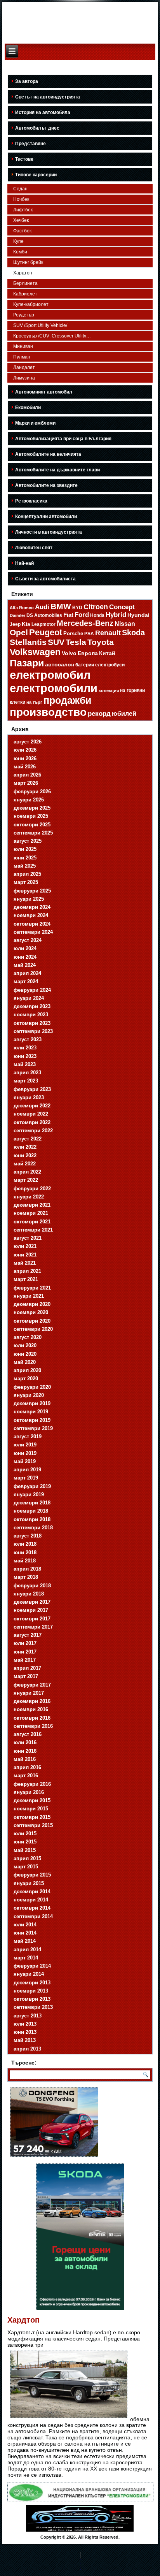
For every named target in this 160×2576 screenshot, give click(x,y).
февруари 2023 (32, 1089)
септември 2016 (33, 1726)
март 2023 (26, 1081)
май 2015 (25, 1850)
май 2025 (25, 866)
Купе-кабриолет (31, 304)
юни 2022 (25, 1155)
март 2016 (26, 1776)
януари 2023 (29, 1097)
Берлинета (25, 283)
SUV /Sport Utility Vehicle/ (40, 325)
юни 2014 (25, 1933)
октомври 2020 (32, 1321)
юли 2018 (25, 1544)
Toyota (101, 642)
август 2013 (28, 2016)
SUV (56, 642)
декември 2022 (32, 1106)
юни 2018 (25, 1552)
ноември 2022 (31, 1114)
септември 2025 (33, 833)
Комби (20, 252)
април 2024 (27, 973)
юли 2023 (25, 1048)
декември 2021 (32, 1205)
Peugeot (46, 633)
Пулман (22, 357)
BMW (61, 606)
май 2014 (25, 1941)
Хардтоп (23, 273)
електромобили (54, 688)
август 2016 (28, 1734)
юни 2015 (25, 1842)
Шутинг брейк (28, 262)
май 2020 (25, 1362)
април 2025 (27, 874)
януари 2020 (29, 1395)
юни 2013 (25, 2032)
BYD (77, 607)
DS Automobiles (44, 615)
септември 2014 (33, 1916)
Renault (108, 633)
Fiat (68, 615)
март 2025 (26, 882)
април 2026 (27, 775)
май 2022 (25, 1164)
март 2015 (26, 1867)
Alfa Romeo (22, 608)
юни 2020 (25, 1354)
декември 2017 (32, 1602)
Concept (122, 607)
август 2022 (28, 1139)
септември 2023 (33, 1031)
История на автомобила (43, 112)
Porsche (73, 633)
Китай (107, 653)
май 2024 (25, 965)
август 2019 (28, 1436)
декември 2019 (32, 1403)
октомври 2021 (32, 1222)
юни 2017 (25, 1652)
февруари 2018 (32, 1586)
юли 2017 (25, 1643)
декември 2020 (32, 1304)
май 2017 (25, 1660)
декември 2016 (32, 1701)
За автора (27, 81)
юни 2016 (25, 1751)
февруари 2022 (32, 1189)
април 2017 (27, 1668)
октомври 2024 (32, 924)
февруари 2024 (32, 990)
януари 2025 (29, 899)
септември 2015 (33, 1825)
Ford (82, 615)
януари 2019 (29, 1494)
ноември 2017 (31, 1610)
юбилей (124, 714)
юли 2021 (25, 1246)
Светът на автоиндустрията (48, 97)
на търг (34, 702)
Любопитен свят (34, 548)
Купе (18, 241)
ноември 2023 (31, 1015)
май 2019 (25, 1461)
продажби (67, 700)
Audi (42, 607)
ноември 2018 (31, 1511)
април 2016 (27, 1767)
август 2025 (28, 841)
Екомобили (28, 408)
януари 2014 (29, 1974)
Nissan (125, 624)
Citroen (96, 607)
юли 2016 (25, 1742)
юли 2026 (25, 750)
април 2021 (27, 1271)
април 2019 (27, 1470)
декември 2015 (32, 1800)
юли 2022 (25, 1147)
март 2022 (26, 1180)
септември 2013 (33, 2007)
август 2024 (28, 940)
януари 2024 (29, 998)
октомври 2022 (32, 1122)
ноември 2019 (31, 1412)
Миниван (23, 346)
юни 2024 (25, 957)
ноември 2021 (31, 1213)
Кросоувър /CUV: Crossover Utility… (52, 336)
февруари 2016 (32, 1784)
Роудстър (24, 315)
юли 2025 (25, 849)
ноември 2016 (31, 1709)
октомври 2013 (32, 1999)
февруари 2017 (32, 1685)
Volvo (69, 653)
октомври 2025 (32, 825)
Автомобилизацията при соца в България (63, 439)
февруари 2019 (32, 1486)
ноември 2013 (31, 1991)
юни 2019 (25, 1453)
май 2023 (25, 1064)
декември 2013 (32, 1983)
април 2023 (27, 1073)
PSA (89, 633)
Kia (26, 624)
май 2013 (25, 2040)
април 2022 (27, 1172)
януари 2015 (29, 1883)
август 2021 (28, 1238)
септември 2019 (33, 1428)
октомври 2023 (32, 1023)
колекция (109, 691)
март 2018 (26, 1577)
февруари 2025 (32, 891)
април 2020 (27, 1370)
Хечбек (21, 220)
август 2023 (28, 1039)
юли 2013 (25, 2024)
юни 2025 (25, 858)
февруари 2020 (32, 1387)
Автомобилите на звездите (46, 485)
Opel (19, 633)
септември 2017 (33, 1627)
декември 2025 (32, 808)
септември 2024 (33, 932)
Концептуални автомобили (46, 517)
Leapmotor (43, 624)
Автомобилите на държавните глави (57, 470)
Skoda (133, 633)
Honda (97, 615)
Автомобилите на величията (48, 454)
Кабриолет (25, 294)
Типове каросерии (36, 175)
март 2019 (26, 1478)
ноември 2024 (31, 915)
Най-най (24, 563)
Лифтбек (23, 210)
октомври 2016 (32, 1718)
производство (48, 712)
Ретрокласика (31, 501)
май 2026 (25, 767)
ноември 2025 (31, 816)
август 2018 (28, 1536)
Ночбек (21, 199)
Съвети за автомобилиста (45, 579)
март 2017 (26, 1676)
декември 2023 (32, 1006)
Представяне (30, 144)
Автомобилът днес (37, 128)
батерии (85, 665)
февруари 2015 (32, 1875)
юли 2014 (25, 1925)
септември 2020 (33, 1329)
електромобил (50, 675)
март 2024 (26, 981)
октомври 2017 (32, 1619)
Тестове (24, 159)
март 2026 (26, 783)
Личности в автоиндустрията (49, 532)
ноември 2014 (31, 1900)
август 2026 (28, 742)
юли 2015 (25, 1834)
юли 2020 (25, 1345)
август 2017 (28, 1635)
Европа (88, 653)
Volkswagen (35, 652)
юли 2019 (25, 1445)
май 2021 (25, 1263)
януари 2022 (29, 1197)
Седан (20, 189)
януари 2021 (29, 1296)
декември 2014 (32, 1892)
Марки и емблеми (35, 423)
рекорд (99, 714)
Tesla (76, 642)
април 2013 (27, 2049)
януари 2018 (29, 1594)
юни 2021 (25, 1255)
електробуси (110, 665)
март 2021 (26, 1279)
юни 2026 (25, 758)
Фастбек (22, 231)
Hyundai (138, 615)
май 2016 (25, 1759)
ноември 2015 (31, 1809)
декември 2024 (32, 907)
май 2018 (25, 1561)
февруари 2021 (32, 1288)
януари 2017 (29, 1693)
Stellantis (28, 642)
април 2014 (27, 1950)
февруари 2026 (32, 792)
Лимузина (24, 378)
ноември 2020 (31, 1312)
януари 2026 (29, 800)
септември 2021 (33, 1230)
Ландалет (24, 367)
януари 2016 (29, 1792)
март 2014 (26, 1958)
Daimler (17, 615)
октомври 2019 (32, 1420)
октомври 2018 (32, 1519)
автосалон (60, 664)
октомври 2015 (32, 1817)
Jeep (15, 624)
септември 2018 (33, 1528)
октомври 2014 (32, 1908)
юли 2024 (25, 948)
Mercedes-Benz (85, 623)
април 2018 (27, 1569)
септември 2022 (33, 1131)
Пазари (27, 663)
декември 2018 (32, 1503)
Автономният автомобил (44, 392)
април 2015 (27, 1858)
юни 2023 (25, 1056)
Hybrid (116, 615)
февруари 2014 (32, 1966)
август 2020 (28, 1337)
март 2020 (26, 1378)
